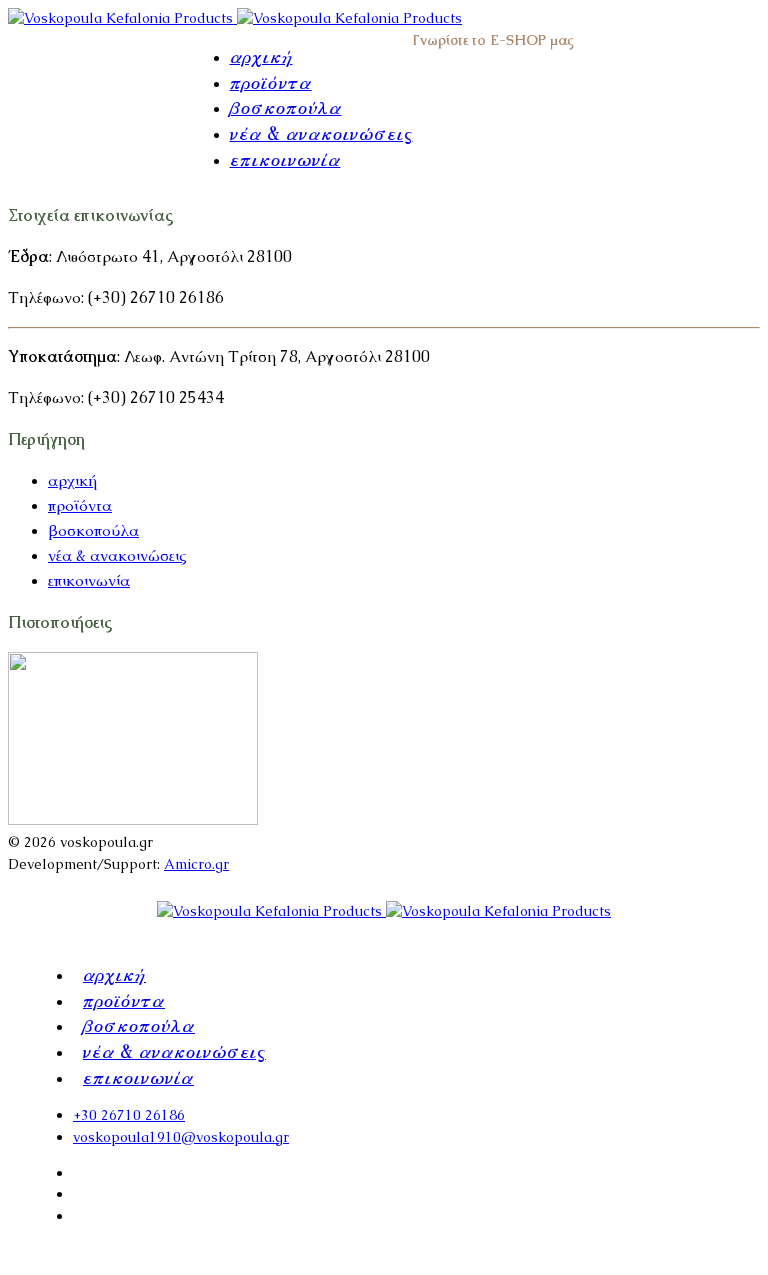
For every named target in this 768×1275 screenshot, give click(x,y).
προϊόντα (271, 82)
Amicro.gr (196, 864)
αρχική (261, 56)
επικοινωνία (285, 159)
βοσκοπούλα (286, 107)
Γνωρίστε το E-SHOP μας (493, 40)
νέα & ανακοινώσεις (321, 133)
